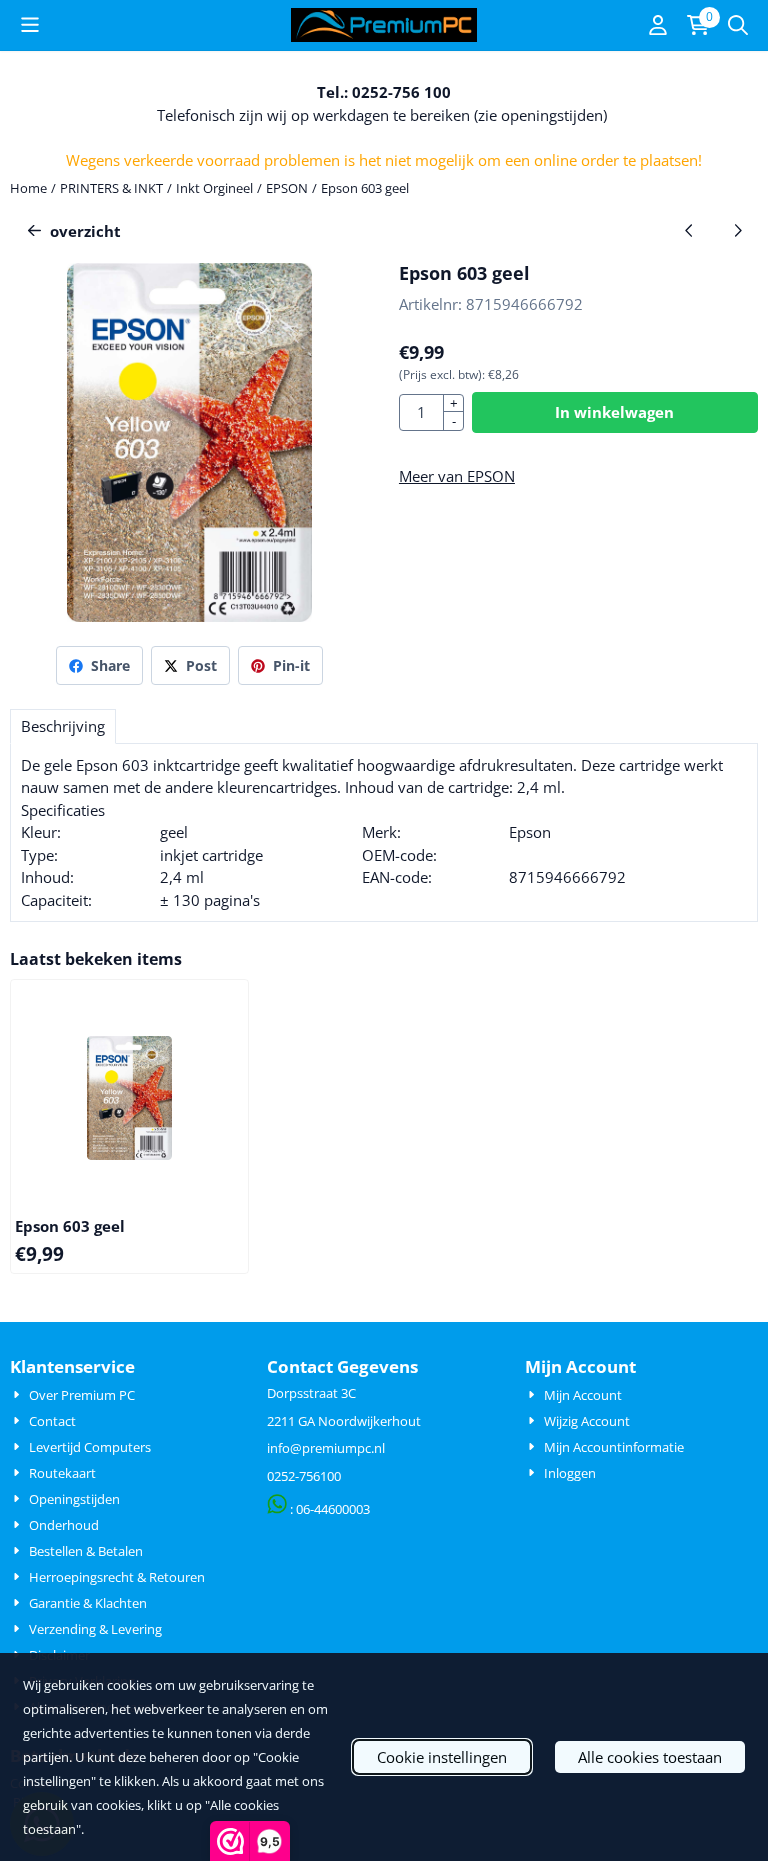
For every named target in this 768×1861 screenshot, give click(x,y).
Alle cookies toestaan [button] (650, 1757)
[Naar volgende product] (738, 231)
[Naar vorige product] (689, 231)
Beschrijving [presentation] (63, 726)
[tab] (63, 726)
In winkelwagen (614, 412)
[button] (30, 25)
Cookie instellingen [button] (442, 1757)
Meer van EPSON (457, 476)
